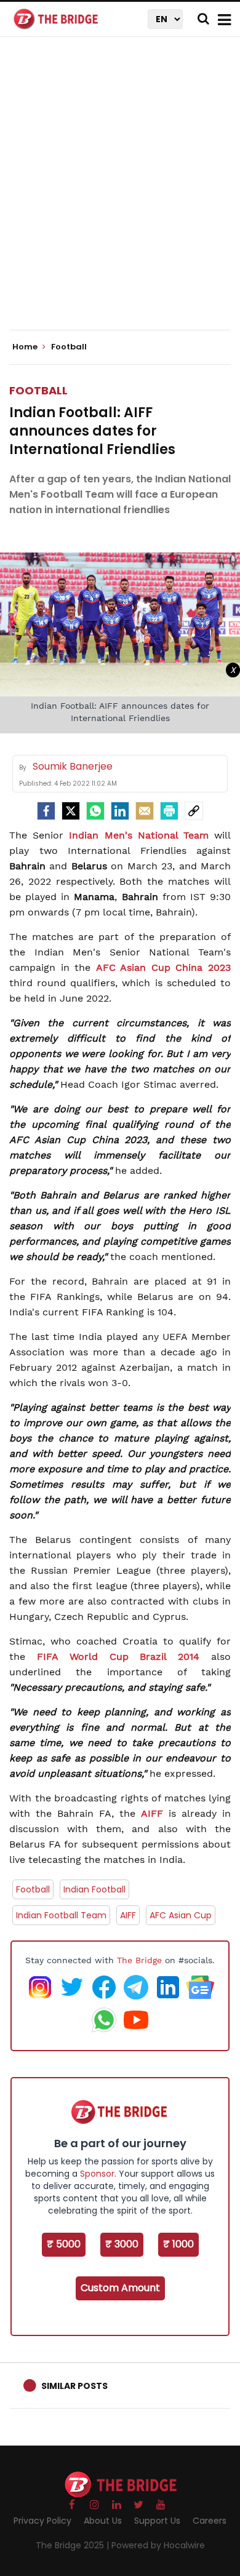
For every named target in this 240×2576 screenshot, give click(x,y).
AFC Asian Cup (181, 1915)
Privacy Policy (42, 2521)
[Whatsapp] (95, 811)
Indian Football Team (61, 1915)
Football (38, 390)
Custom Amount (120, 2288)
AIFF (152, 1813)
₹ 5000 (64, 2244)
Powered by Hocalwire (158, 2545)
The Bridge (139, 1960)
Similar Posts (74, 2386)
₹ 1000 (178, 2244)
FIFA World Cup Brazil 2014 (118, 1657)
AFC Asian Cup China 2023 (163, 967)
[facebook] (46, 811)
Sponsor (97, 2174)
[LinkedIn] (120, 811)
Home (26, 347)
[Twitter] (71, 811)
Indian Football (94, 1889)
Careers (210, 2521)
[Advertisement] (120, 194)
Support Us (157, 2521)
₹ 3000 (122, 2244)
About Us (103, 2521)
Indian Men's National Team (139, 835)
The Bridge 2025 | (74, 2545)
